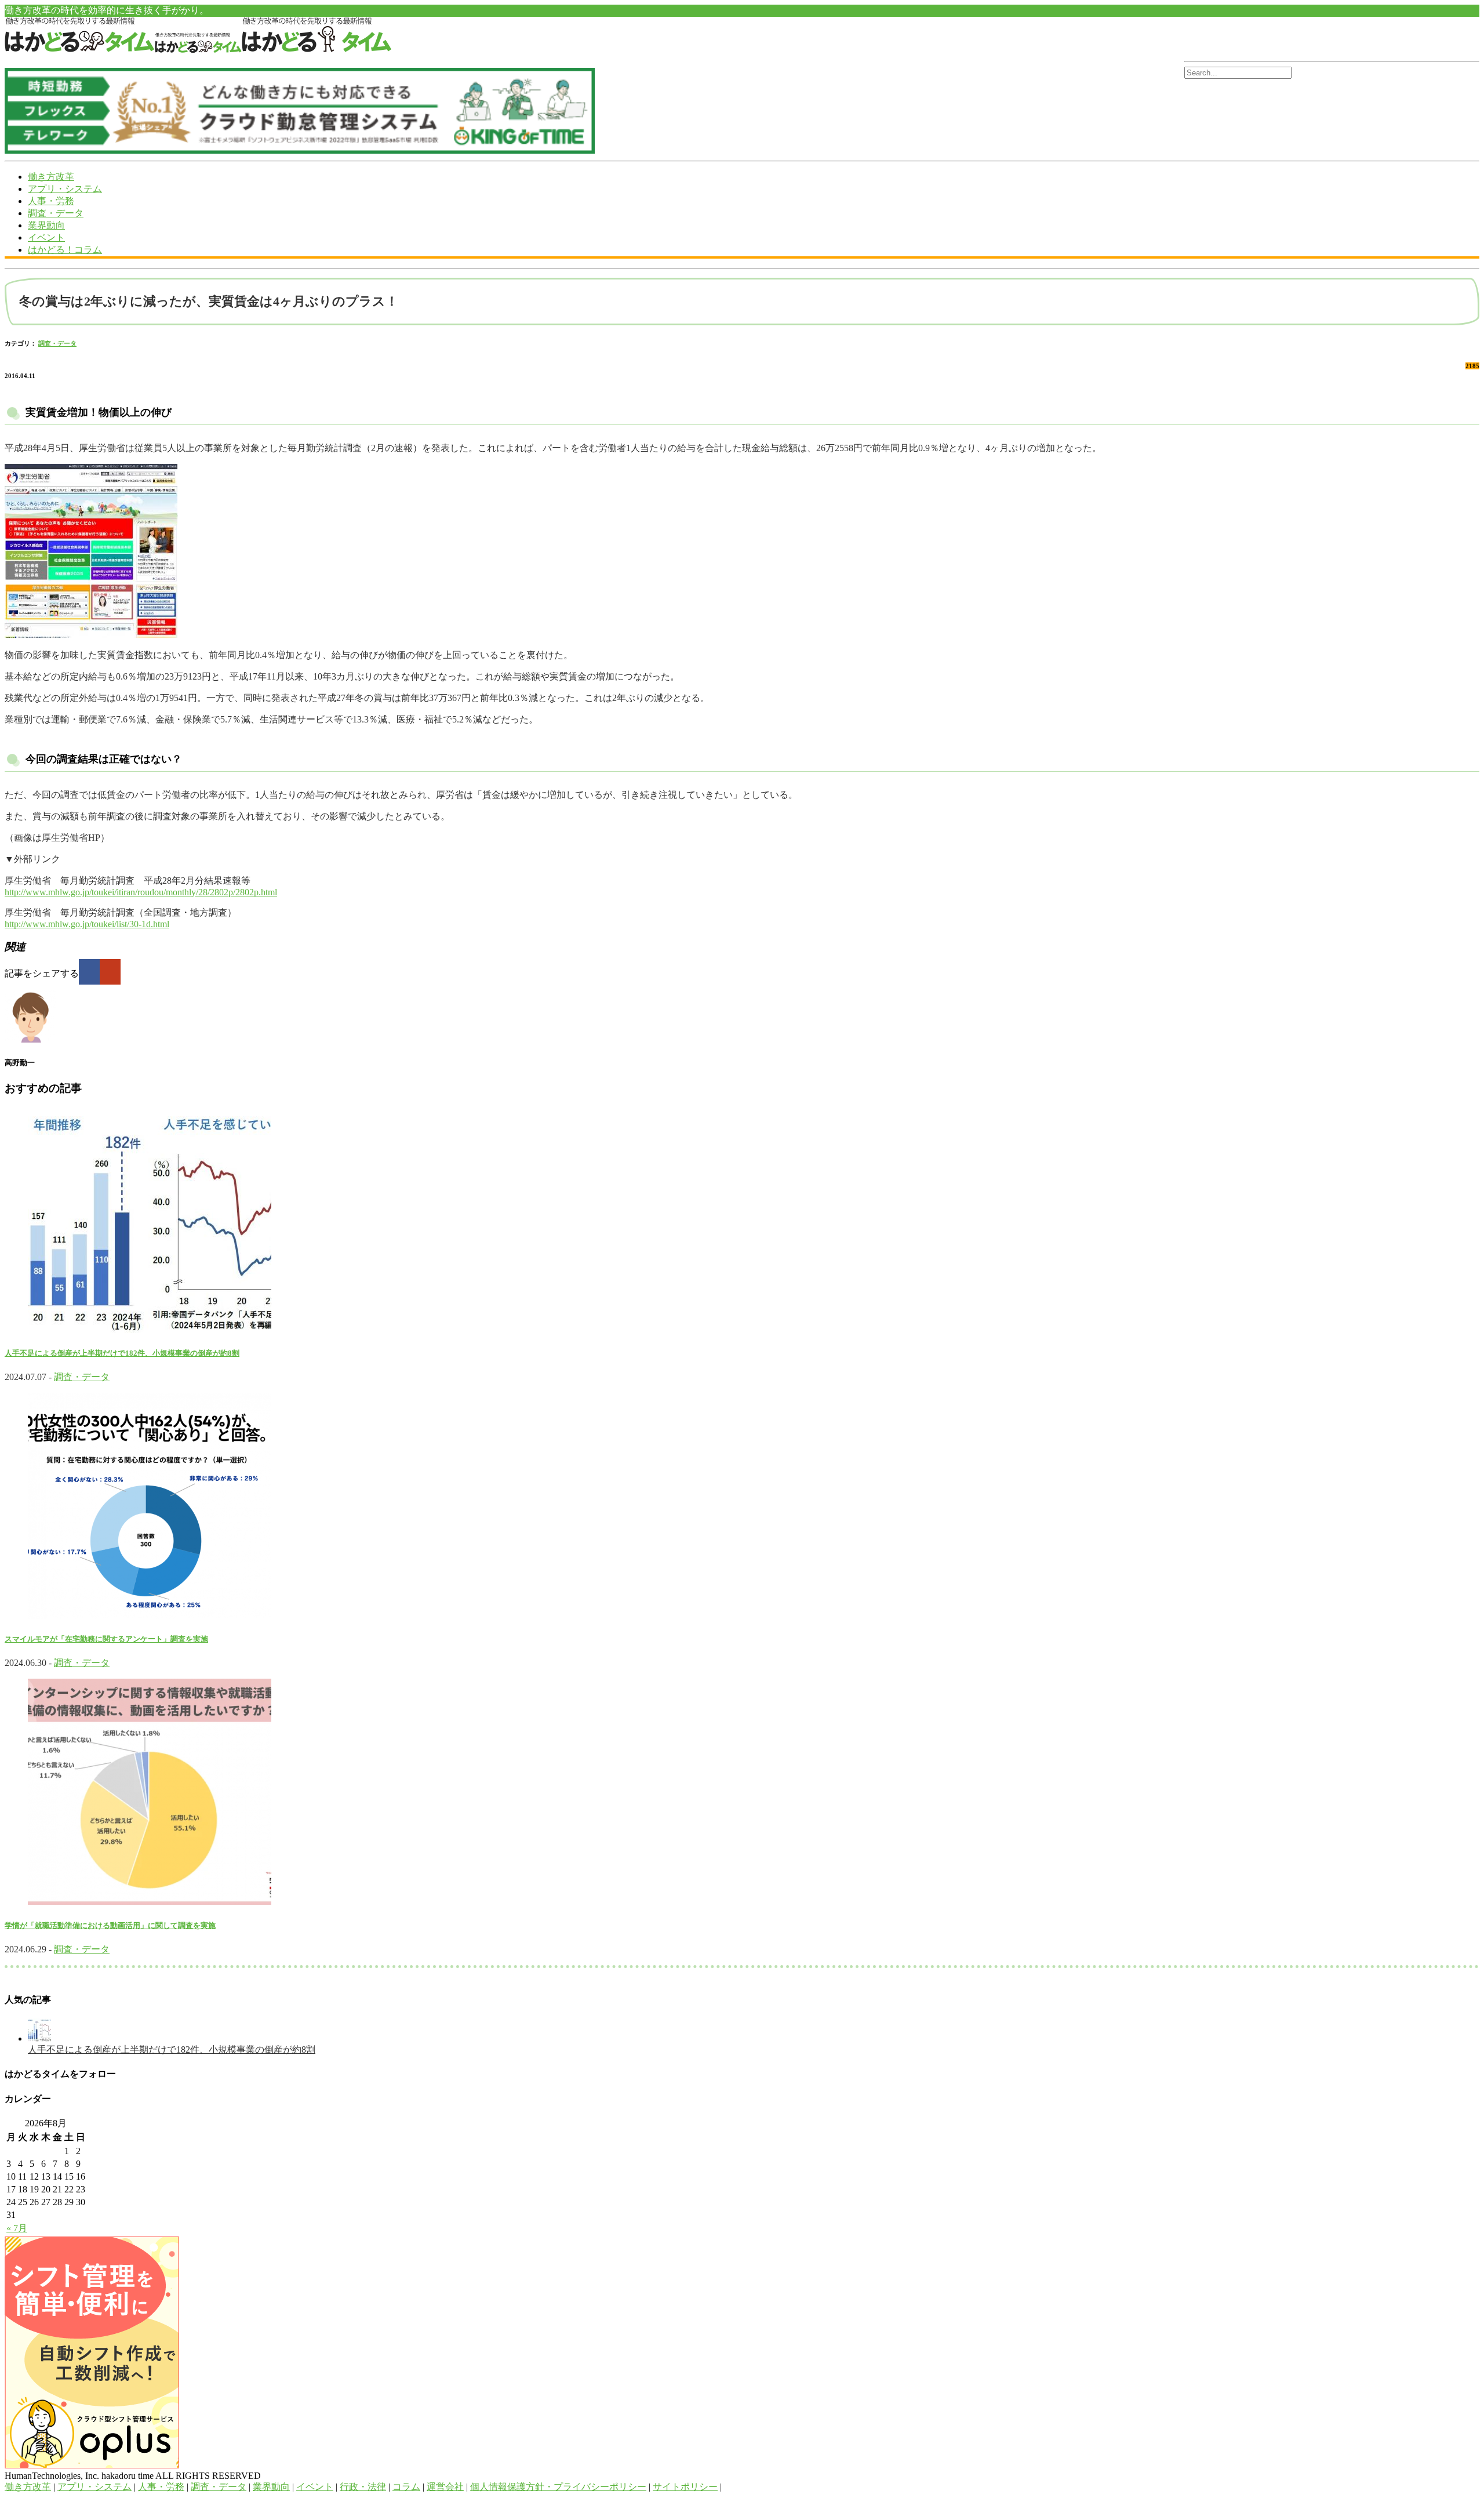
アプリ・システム (65, 189)
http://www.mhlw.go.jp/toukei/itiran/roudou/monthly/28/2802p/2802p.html (141, 892)
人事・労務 (51, 201)
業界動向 (46, 225)
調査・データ (56, 213)
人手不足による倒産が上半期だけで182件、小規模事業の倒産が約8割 (122, 1353)
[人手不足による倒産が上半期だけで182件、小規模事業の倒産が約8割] (39, 2038)
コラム (406, 2487)
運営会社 (445, 2487)
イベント (46, 237)
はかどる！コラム (65, 250)
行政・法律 (363, 2487)
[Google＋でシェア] (110, 972)
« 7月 (17, 2228)
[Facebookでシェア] (89, 972)
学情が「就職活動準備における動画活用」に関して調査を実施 (110, 1925)
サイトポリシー (685, 2487)
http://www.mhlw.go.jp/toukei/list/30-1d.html (87, 924)
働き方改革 (51, 177)
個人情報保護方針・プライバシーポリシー (558, 2487)
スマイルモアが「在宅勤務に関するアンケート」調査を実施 (106, 1639)
